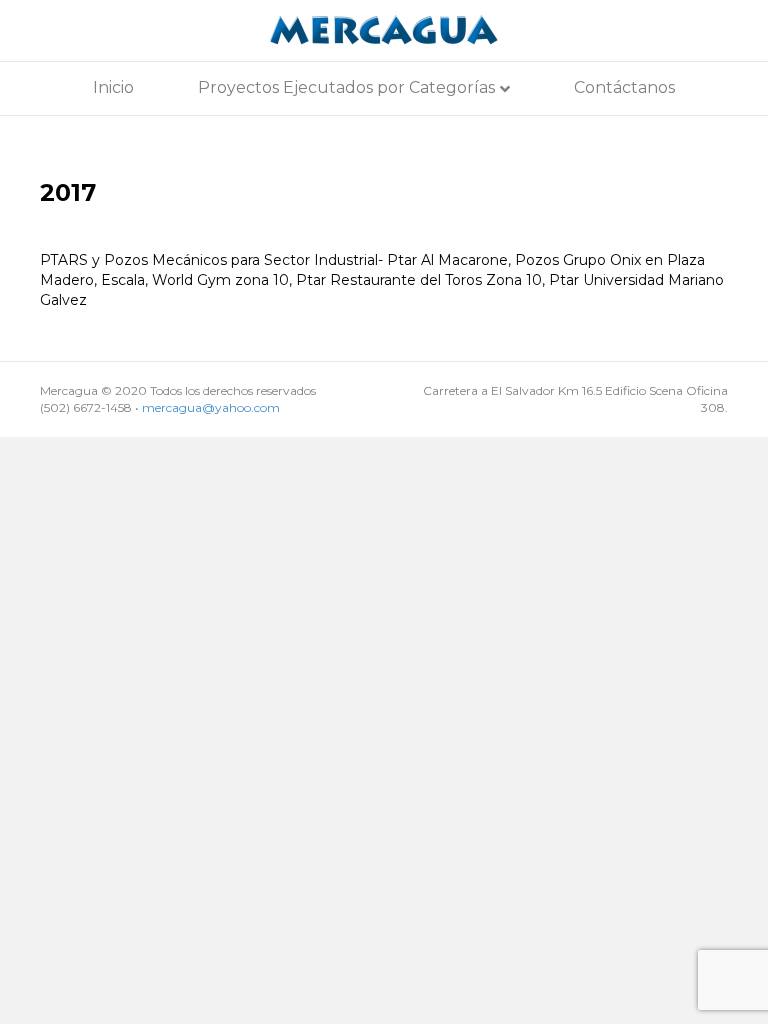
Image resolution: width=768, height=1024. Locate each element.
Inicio (113, 87)
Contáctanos (624, 87)
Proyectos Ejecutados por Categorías (346, 87)
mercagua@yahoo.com (211, 407)
